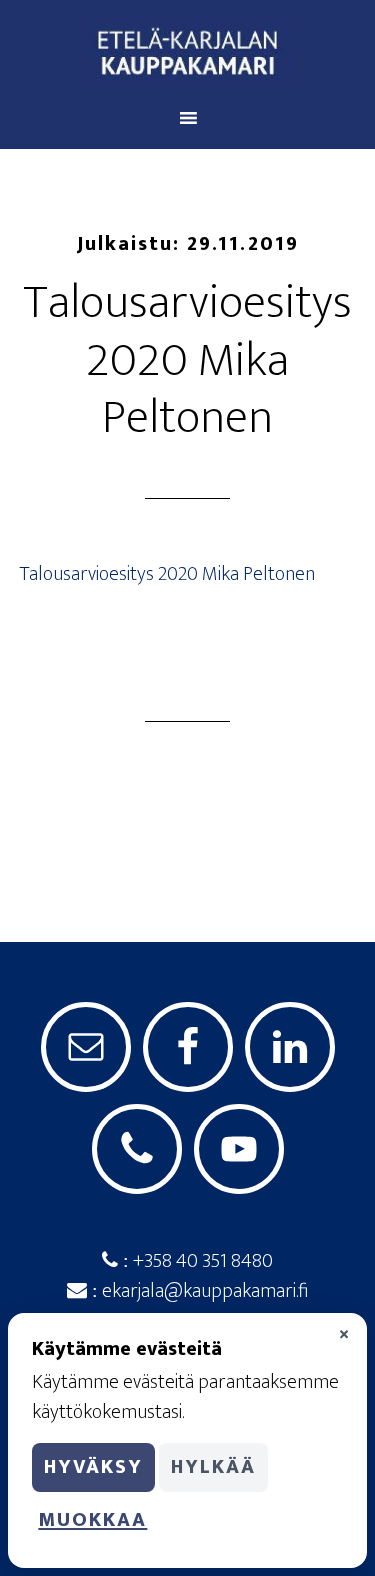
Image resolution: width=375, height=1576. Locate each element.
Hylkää (213, 1467)
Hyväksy (93, 1467)
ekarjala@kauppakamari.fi (203, 1291)
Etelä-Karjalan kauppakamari (188, 53)
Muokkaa (92, 1520)
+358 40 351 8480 (201, 1261)
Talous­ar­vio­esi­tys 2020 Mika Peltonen (167, 574)
